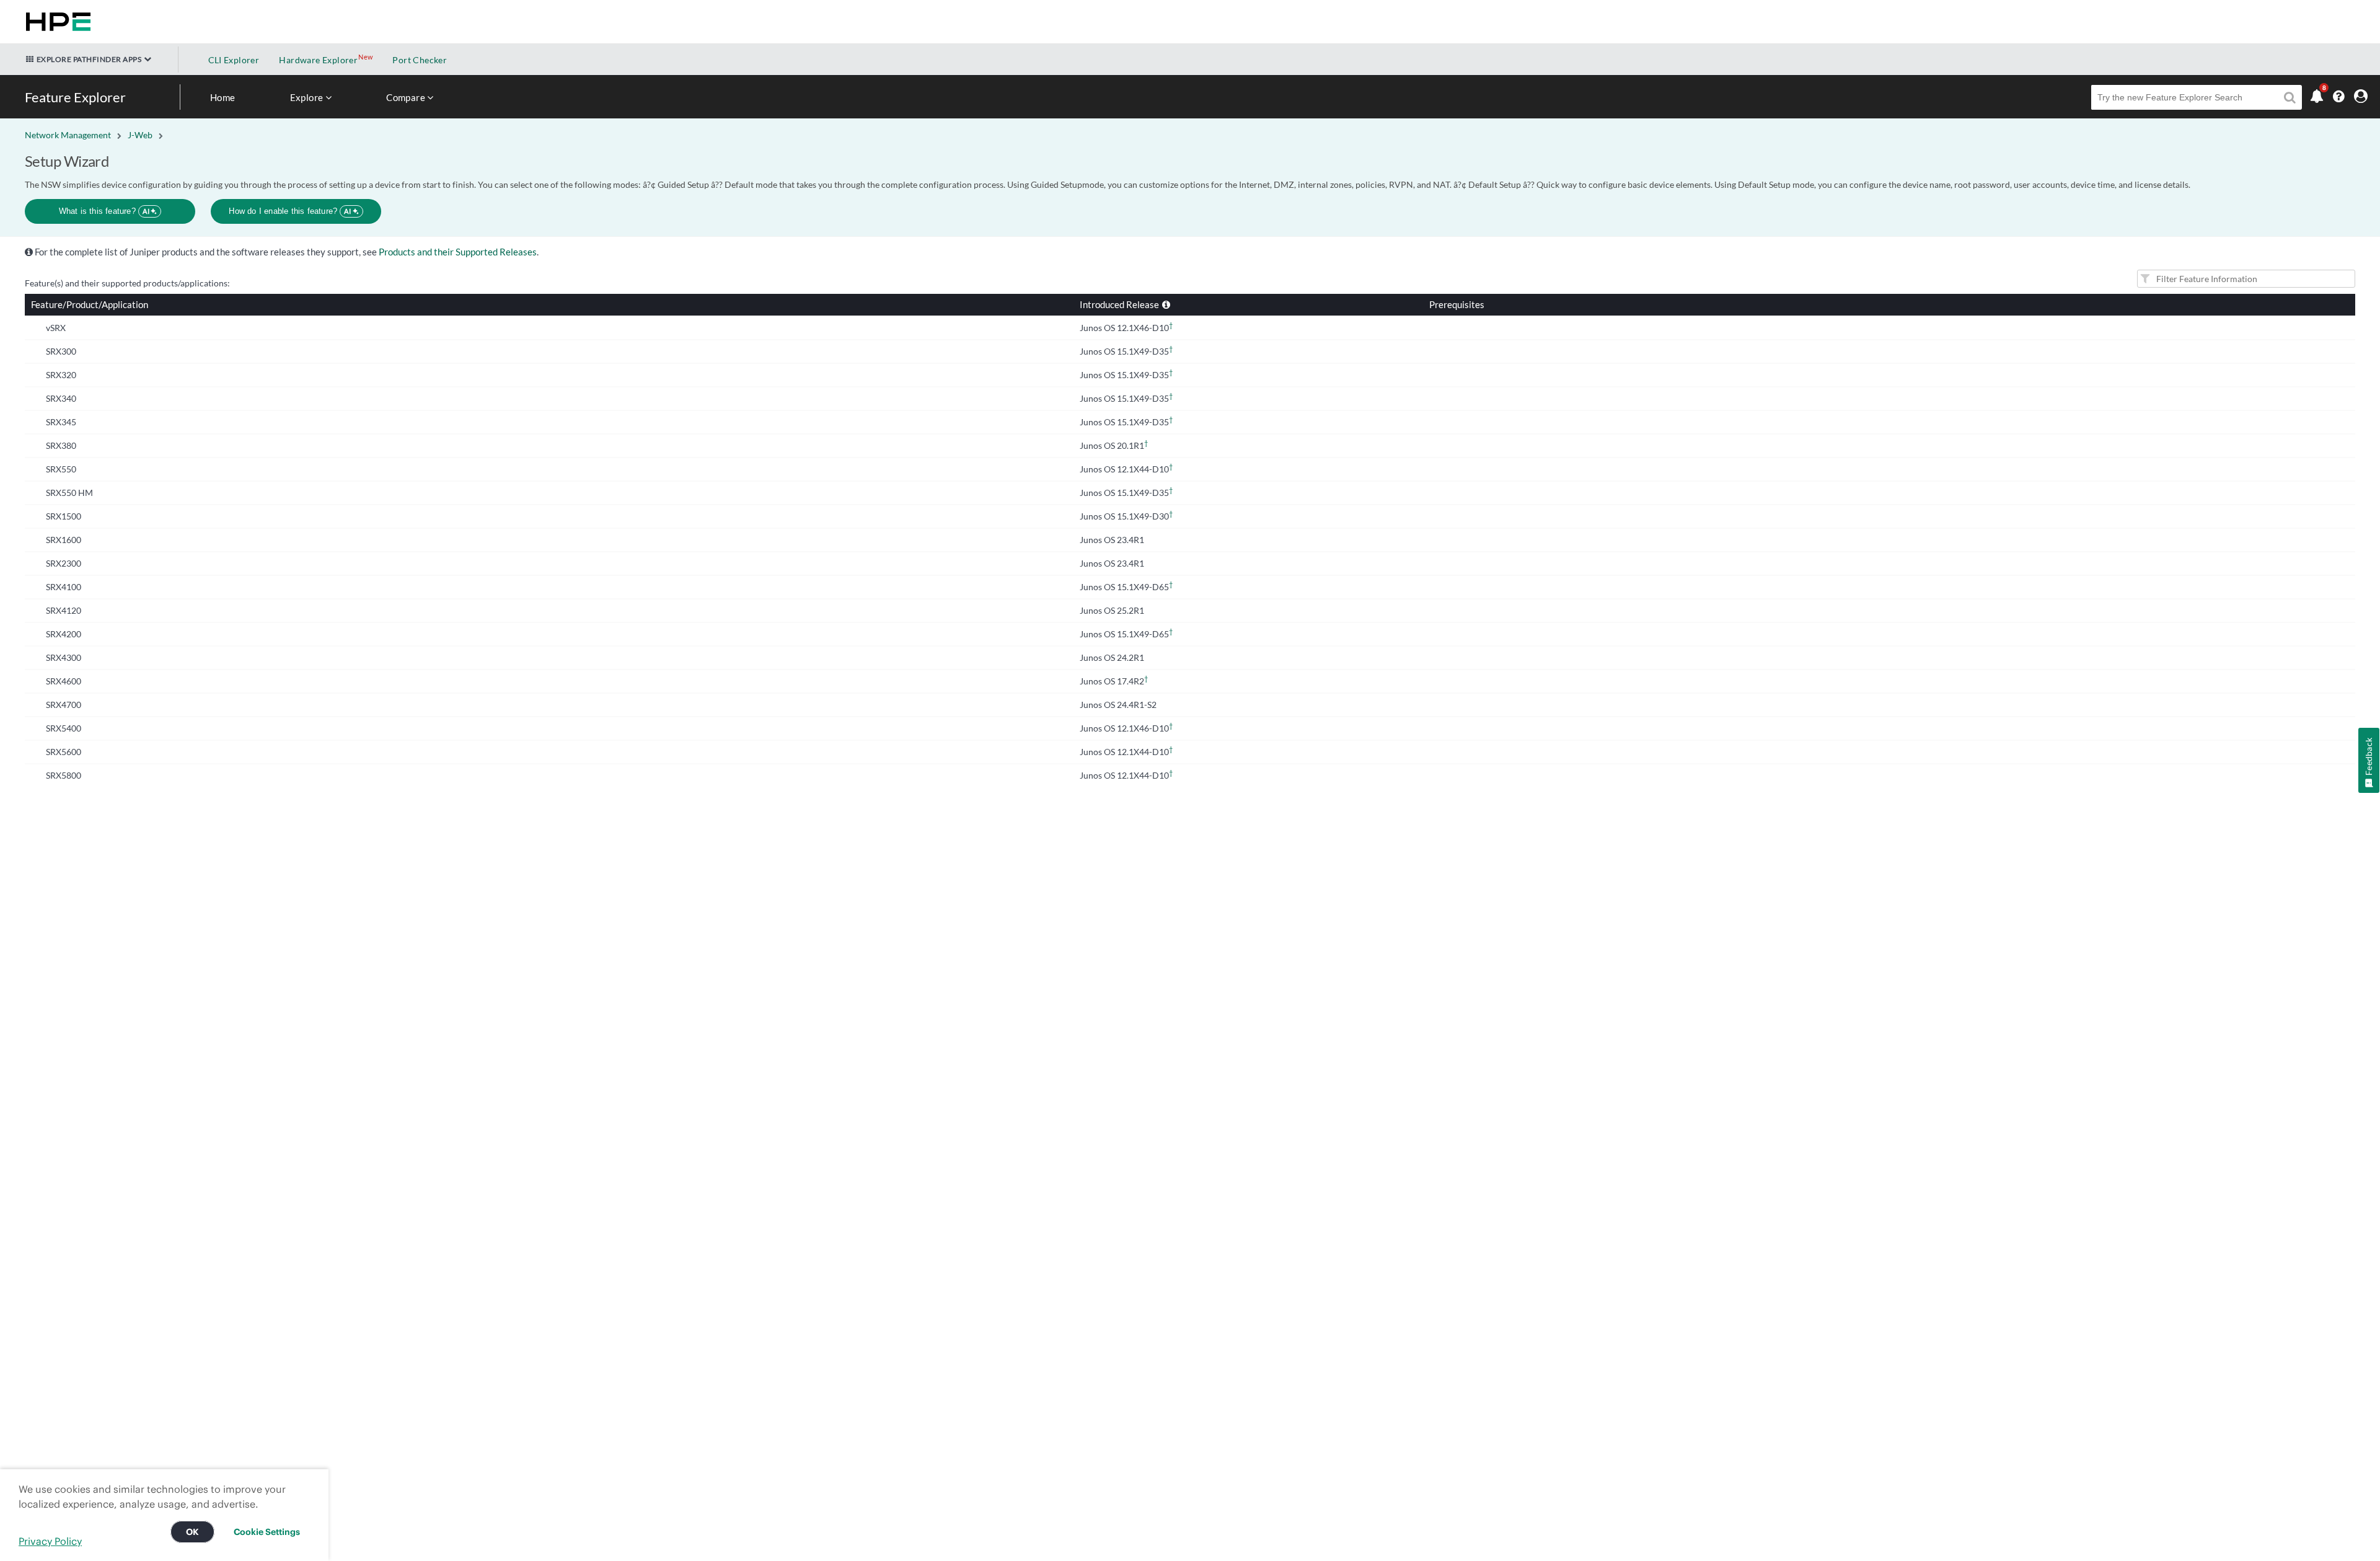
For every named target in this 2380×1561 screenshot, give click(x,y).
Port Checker (420, 60)
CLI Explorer (234, 60)
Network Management (68, 135)
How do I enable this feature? (290, 211)
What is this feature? (104, 211)
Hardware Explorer (318, 60)
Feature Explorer (75, 97)
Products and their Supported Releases (458, 252)
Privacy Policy (50, 1541)
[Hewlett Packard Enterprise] (56, 22)
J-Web (140, 135)
